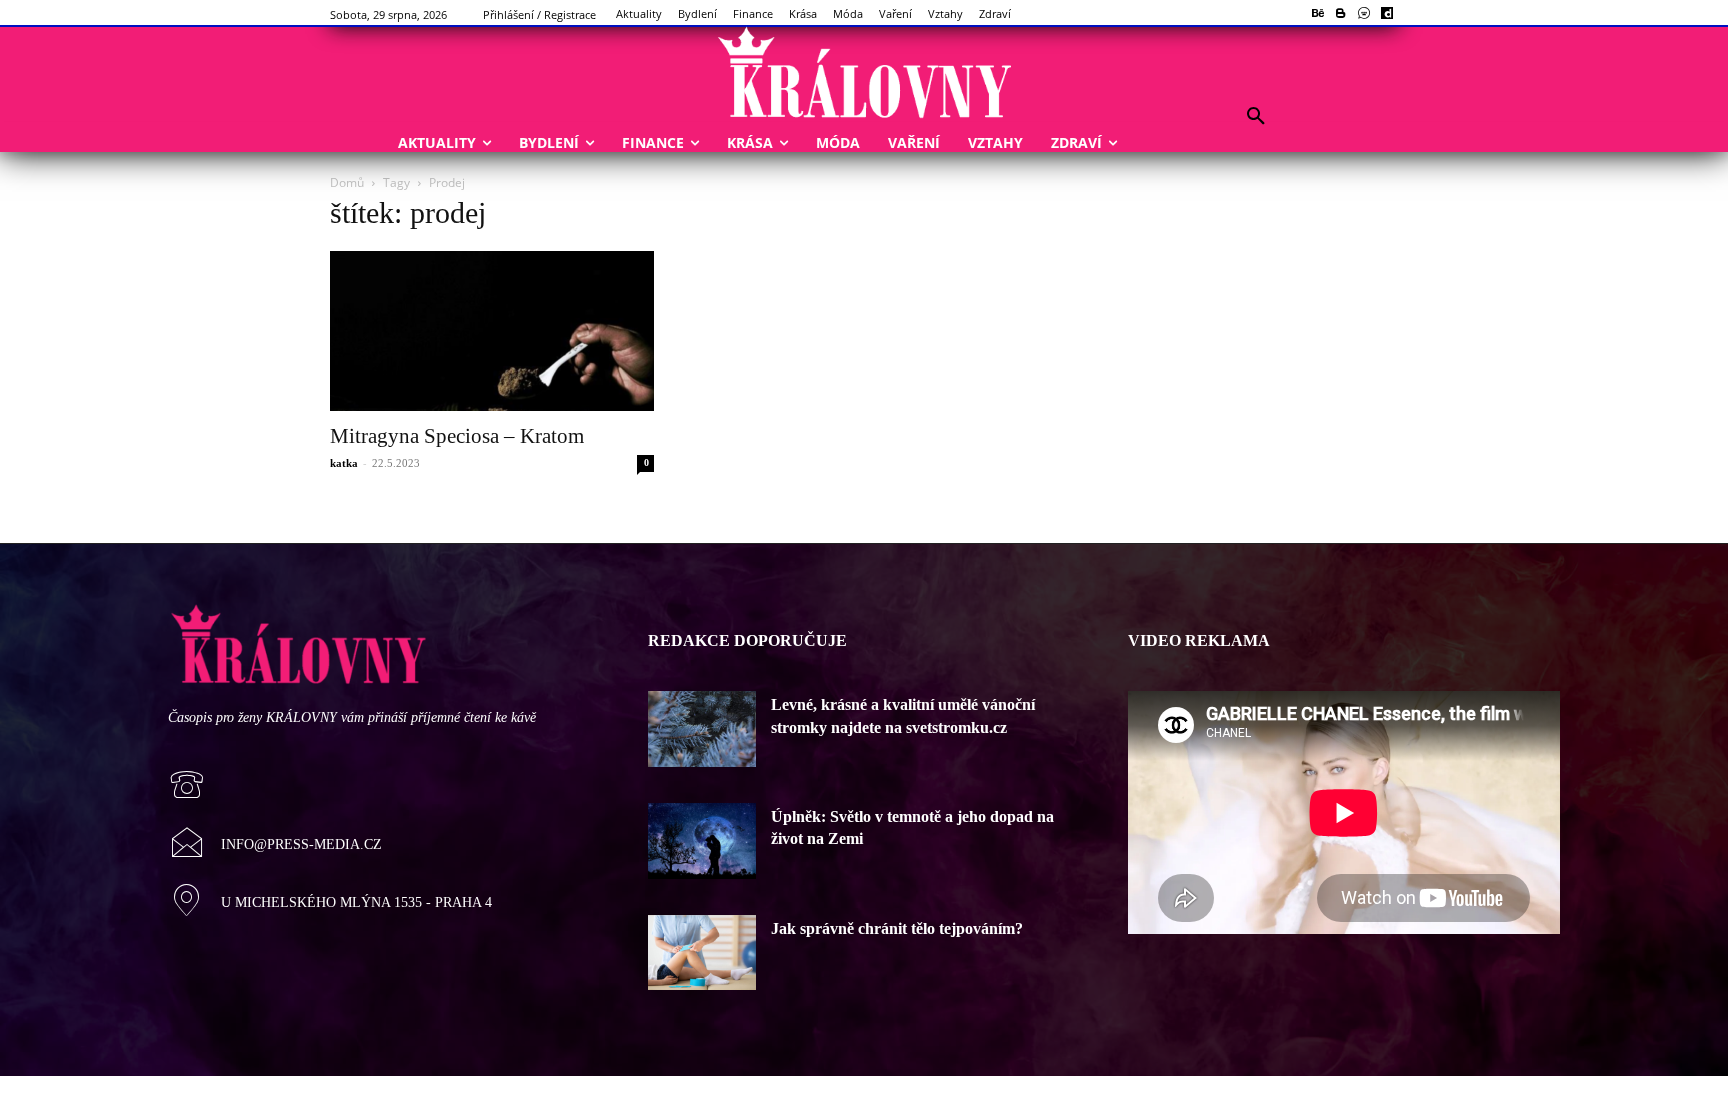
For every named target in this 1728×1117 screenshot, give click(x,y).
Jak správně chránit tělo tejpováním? (897, 928)
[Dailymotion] (1386, 14)
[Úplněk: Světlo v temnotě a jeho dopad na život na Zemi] (702, 841)
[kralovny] (864, 73)
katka (344, 463)
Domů (347, 182)
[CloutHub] (1363, 14)
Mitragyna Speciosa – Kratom (457, 436)
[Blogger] (1341, 14)
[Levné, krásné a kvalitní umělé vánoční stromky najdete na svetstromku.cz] (702, 729)
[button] (1256, 117)
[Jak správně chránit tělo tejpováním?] (702, 953)
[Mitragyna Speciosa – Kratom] (492, 331)
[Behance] (1318, 14)
